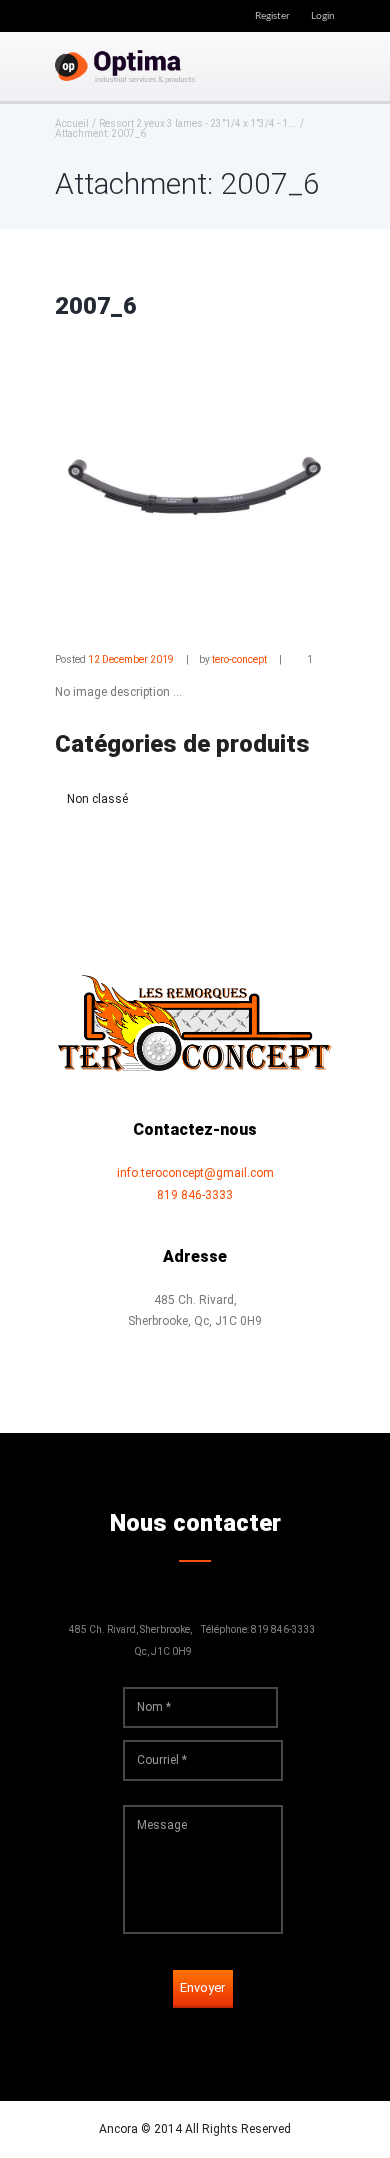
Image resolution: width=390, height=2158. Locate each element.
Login (323, 16)
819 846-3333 (195, 1195)
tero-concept (239, 659)
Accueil (72, 124)
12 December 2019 (131, 659)
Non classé (97, 799)
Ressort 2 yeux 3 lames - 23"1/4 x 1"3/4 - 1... (198, 124)
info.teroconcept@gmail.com (195, 1173)
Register (272, 16)
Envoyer (202, 1987)
